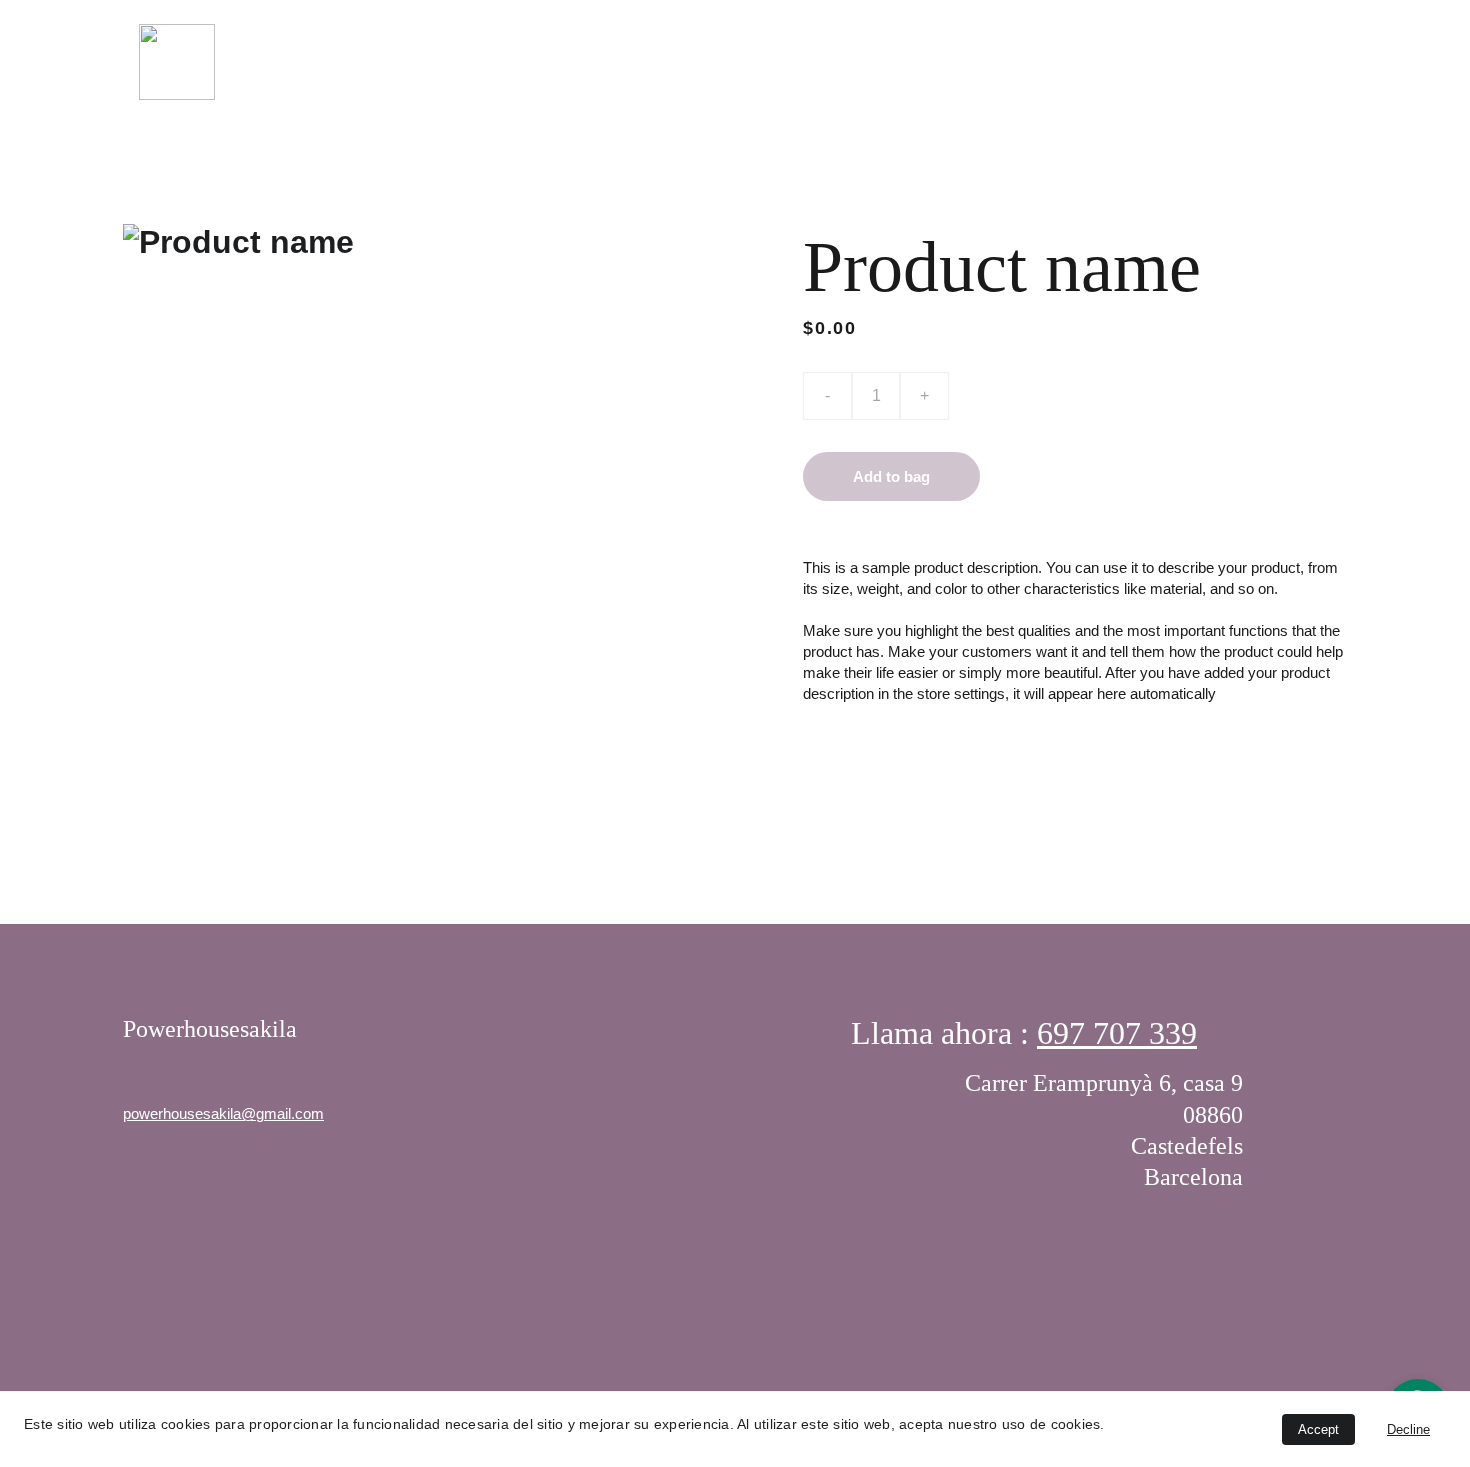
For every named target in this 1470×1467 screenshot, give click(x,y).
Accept (1318, 1429)
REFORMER (1065, 61)
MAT (970, 61)
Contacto (1292, 61)
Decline (1408, 1429)
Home (895, 61)
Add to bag (891, 476)
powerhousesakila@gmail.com (223, 1113)
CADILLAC (1179, 61)
